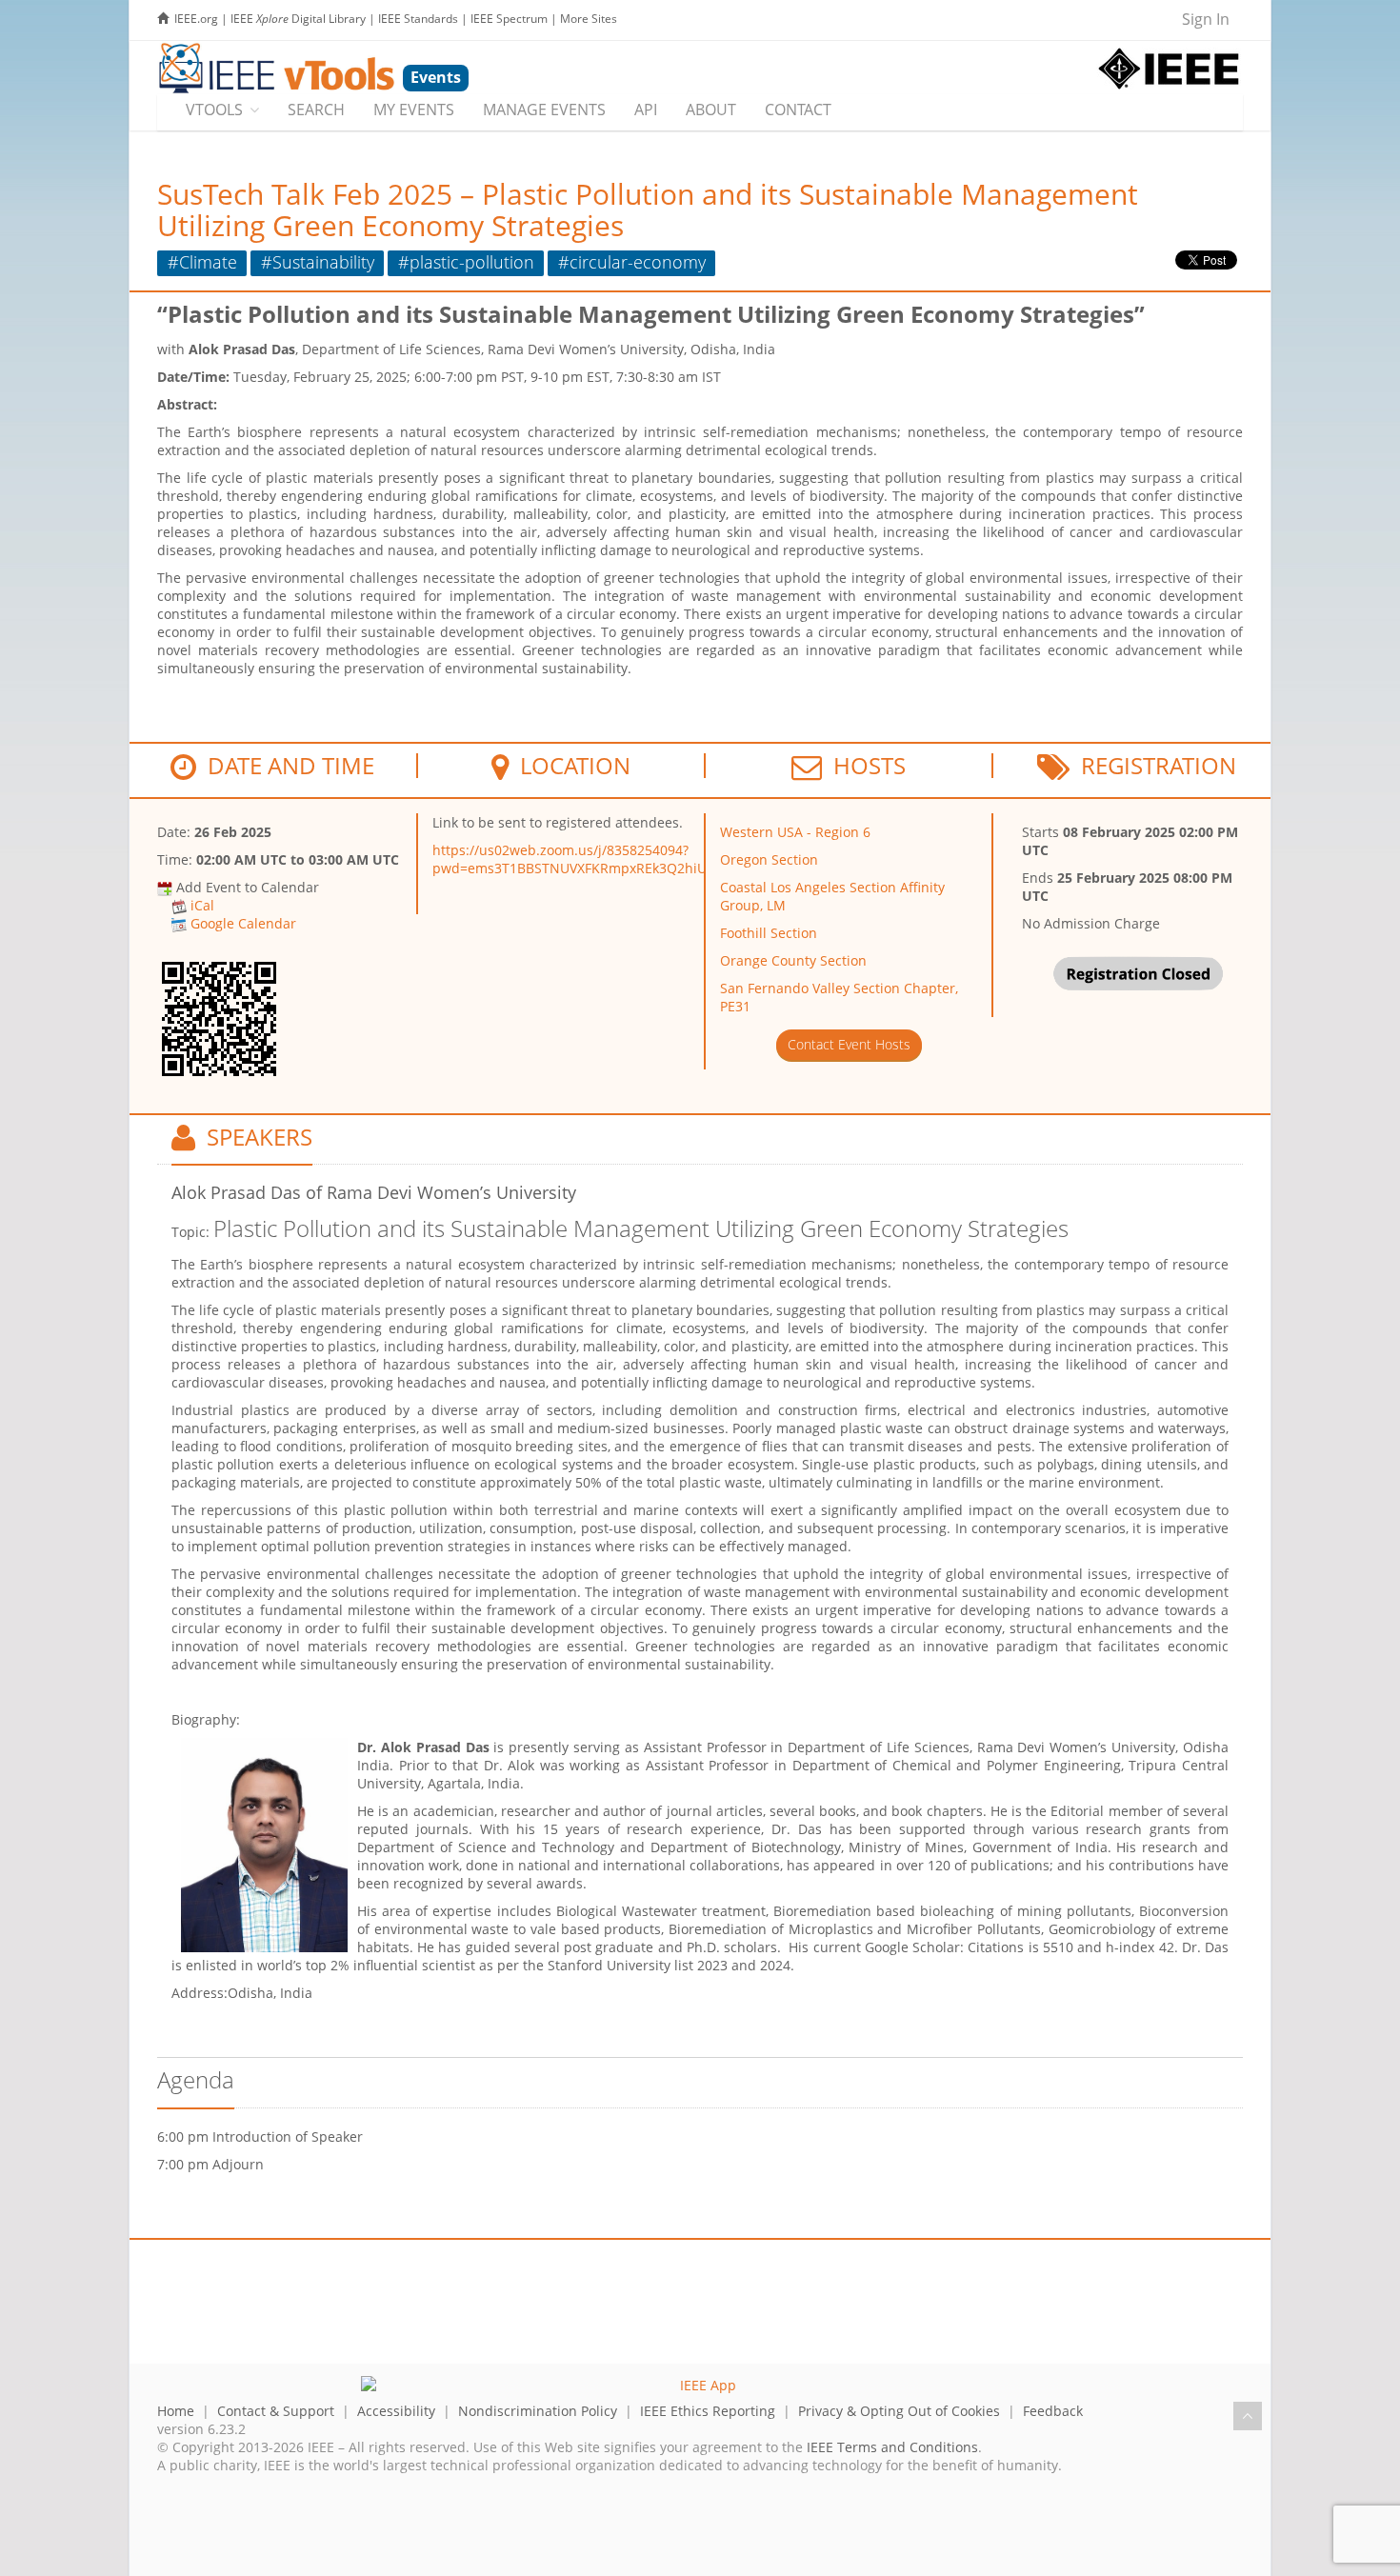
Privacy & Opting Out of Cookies (899, 2411)
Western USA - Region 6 (795, 832)
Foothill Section (769, 933)
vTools (214, 110)
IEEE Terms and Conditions (892, 2447)
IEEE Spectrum (509, 19)
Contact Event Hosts (849, 1044)
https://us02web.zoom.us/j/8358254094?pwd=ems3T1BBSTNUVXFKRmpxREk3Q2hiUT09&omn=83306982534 (646, 859)
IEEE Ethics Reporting (708, 2411)
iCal (202, 905)
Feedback (1053, 2411)
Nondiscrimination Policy (538, 2411)
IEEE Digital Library (298, 19)
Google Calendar (243, 923)
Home (176, 2411)
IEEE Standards (418, 19)
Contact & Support (276, 2411)
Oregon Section (769, 859)
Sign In (1206, 19)
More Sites (589, 19)
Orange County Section (793, 960)
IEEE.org (196, 19)
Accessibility (396, 2411)
